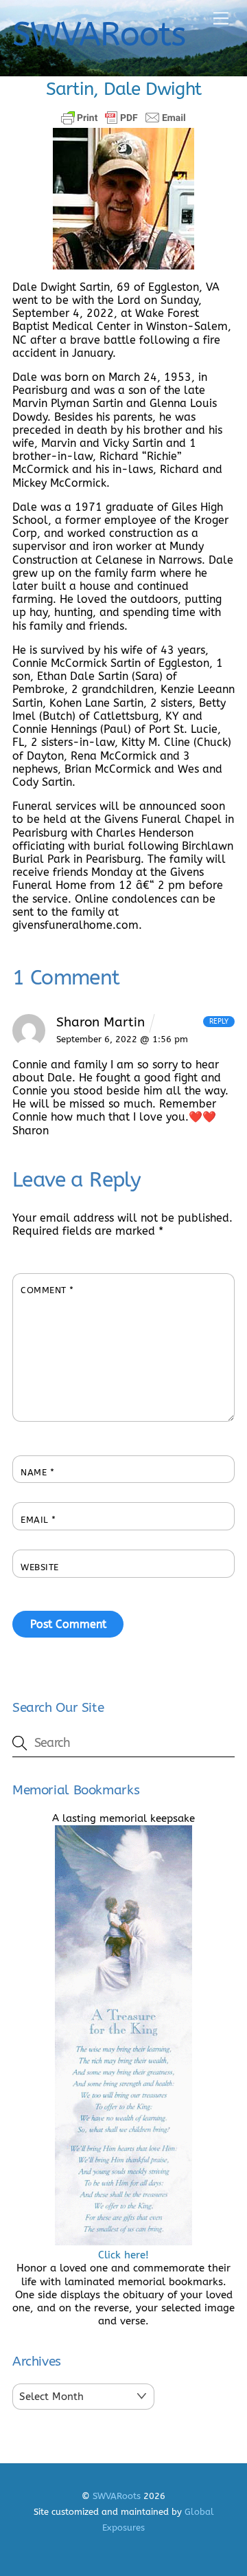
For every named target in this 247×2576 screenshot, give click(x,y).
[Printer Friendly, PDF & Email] (123, 118)
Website (40, 1567)
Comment (47, 1290)
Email (38, 1520)
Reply (219, 1022)
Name (37, 1472)
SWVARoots (117, 2496)
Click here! (123, 2255)
